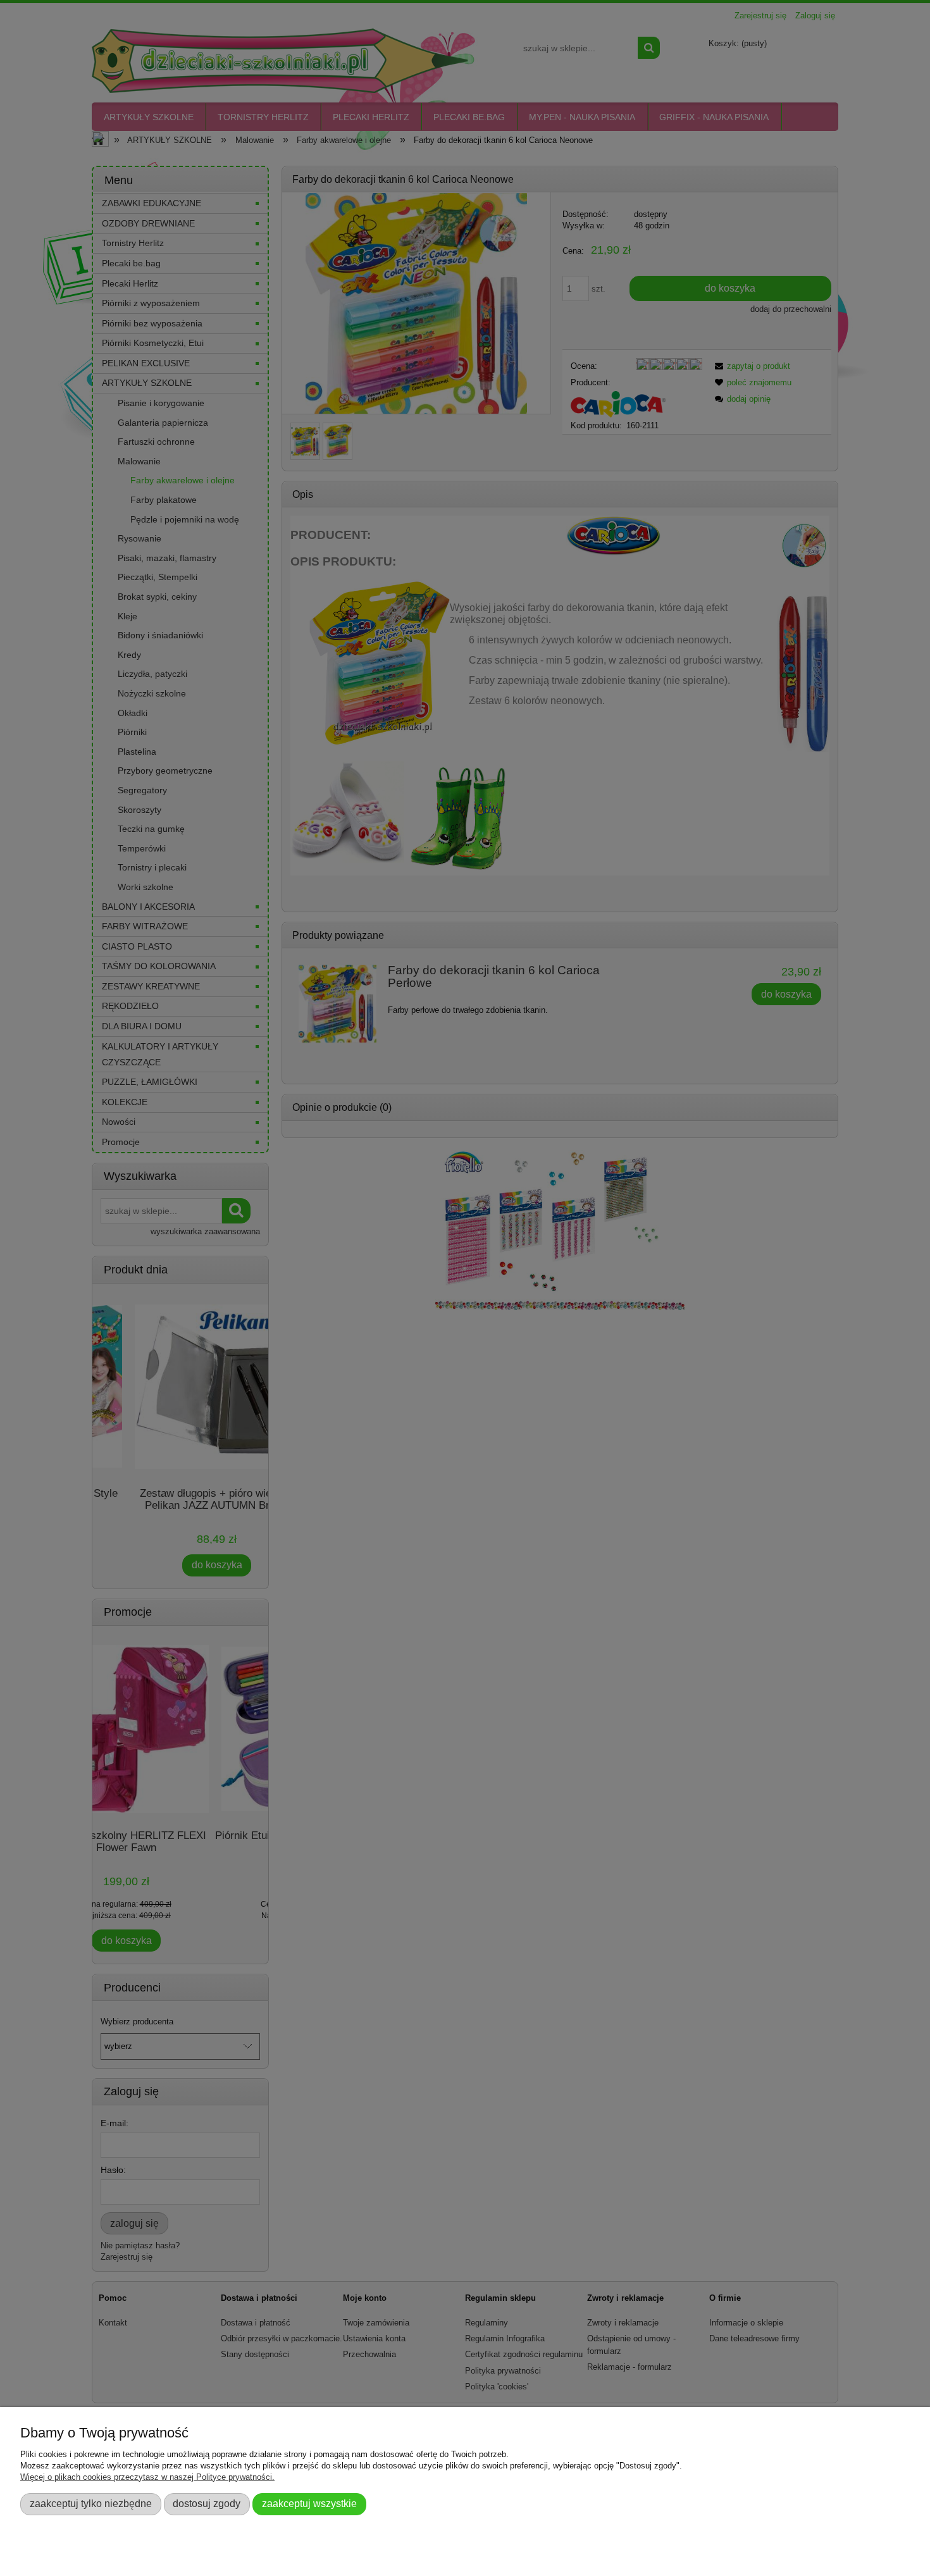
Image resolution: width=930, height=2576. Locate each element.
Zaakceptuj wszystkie (309, 2503)
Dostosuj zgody (207, 2503)
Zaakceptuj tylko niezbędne (91, 2503)
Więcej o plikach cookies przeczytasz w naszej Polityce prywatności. (147, 2477)
